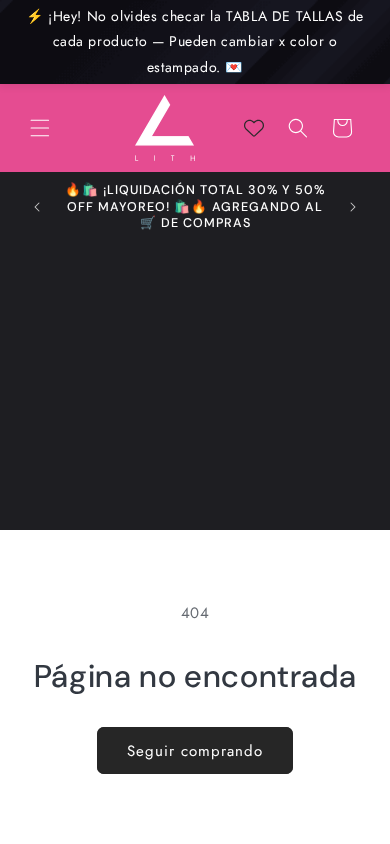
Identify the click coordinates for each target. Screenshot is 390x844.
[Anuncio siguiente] (353, 207)
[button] (40, 128)
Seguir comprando (195, 751)
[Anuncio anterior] (37, 207)
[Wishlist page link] (254, 128)
